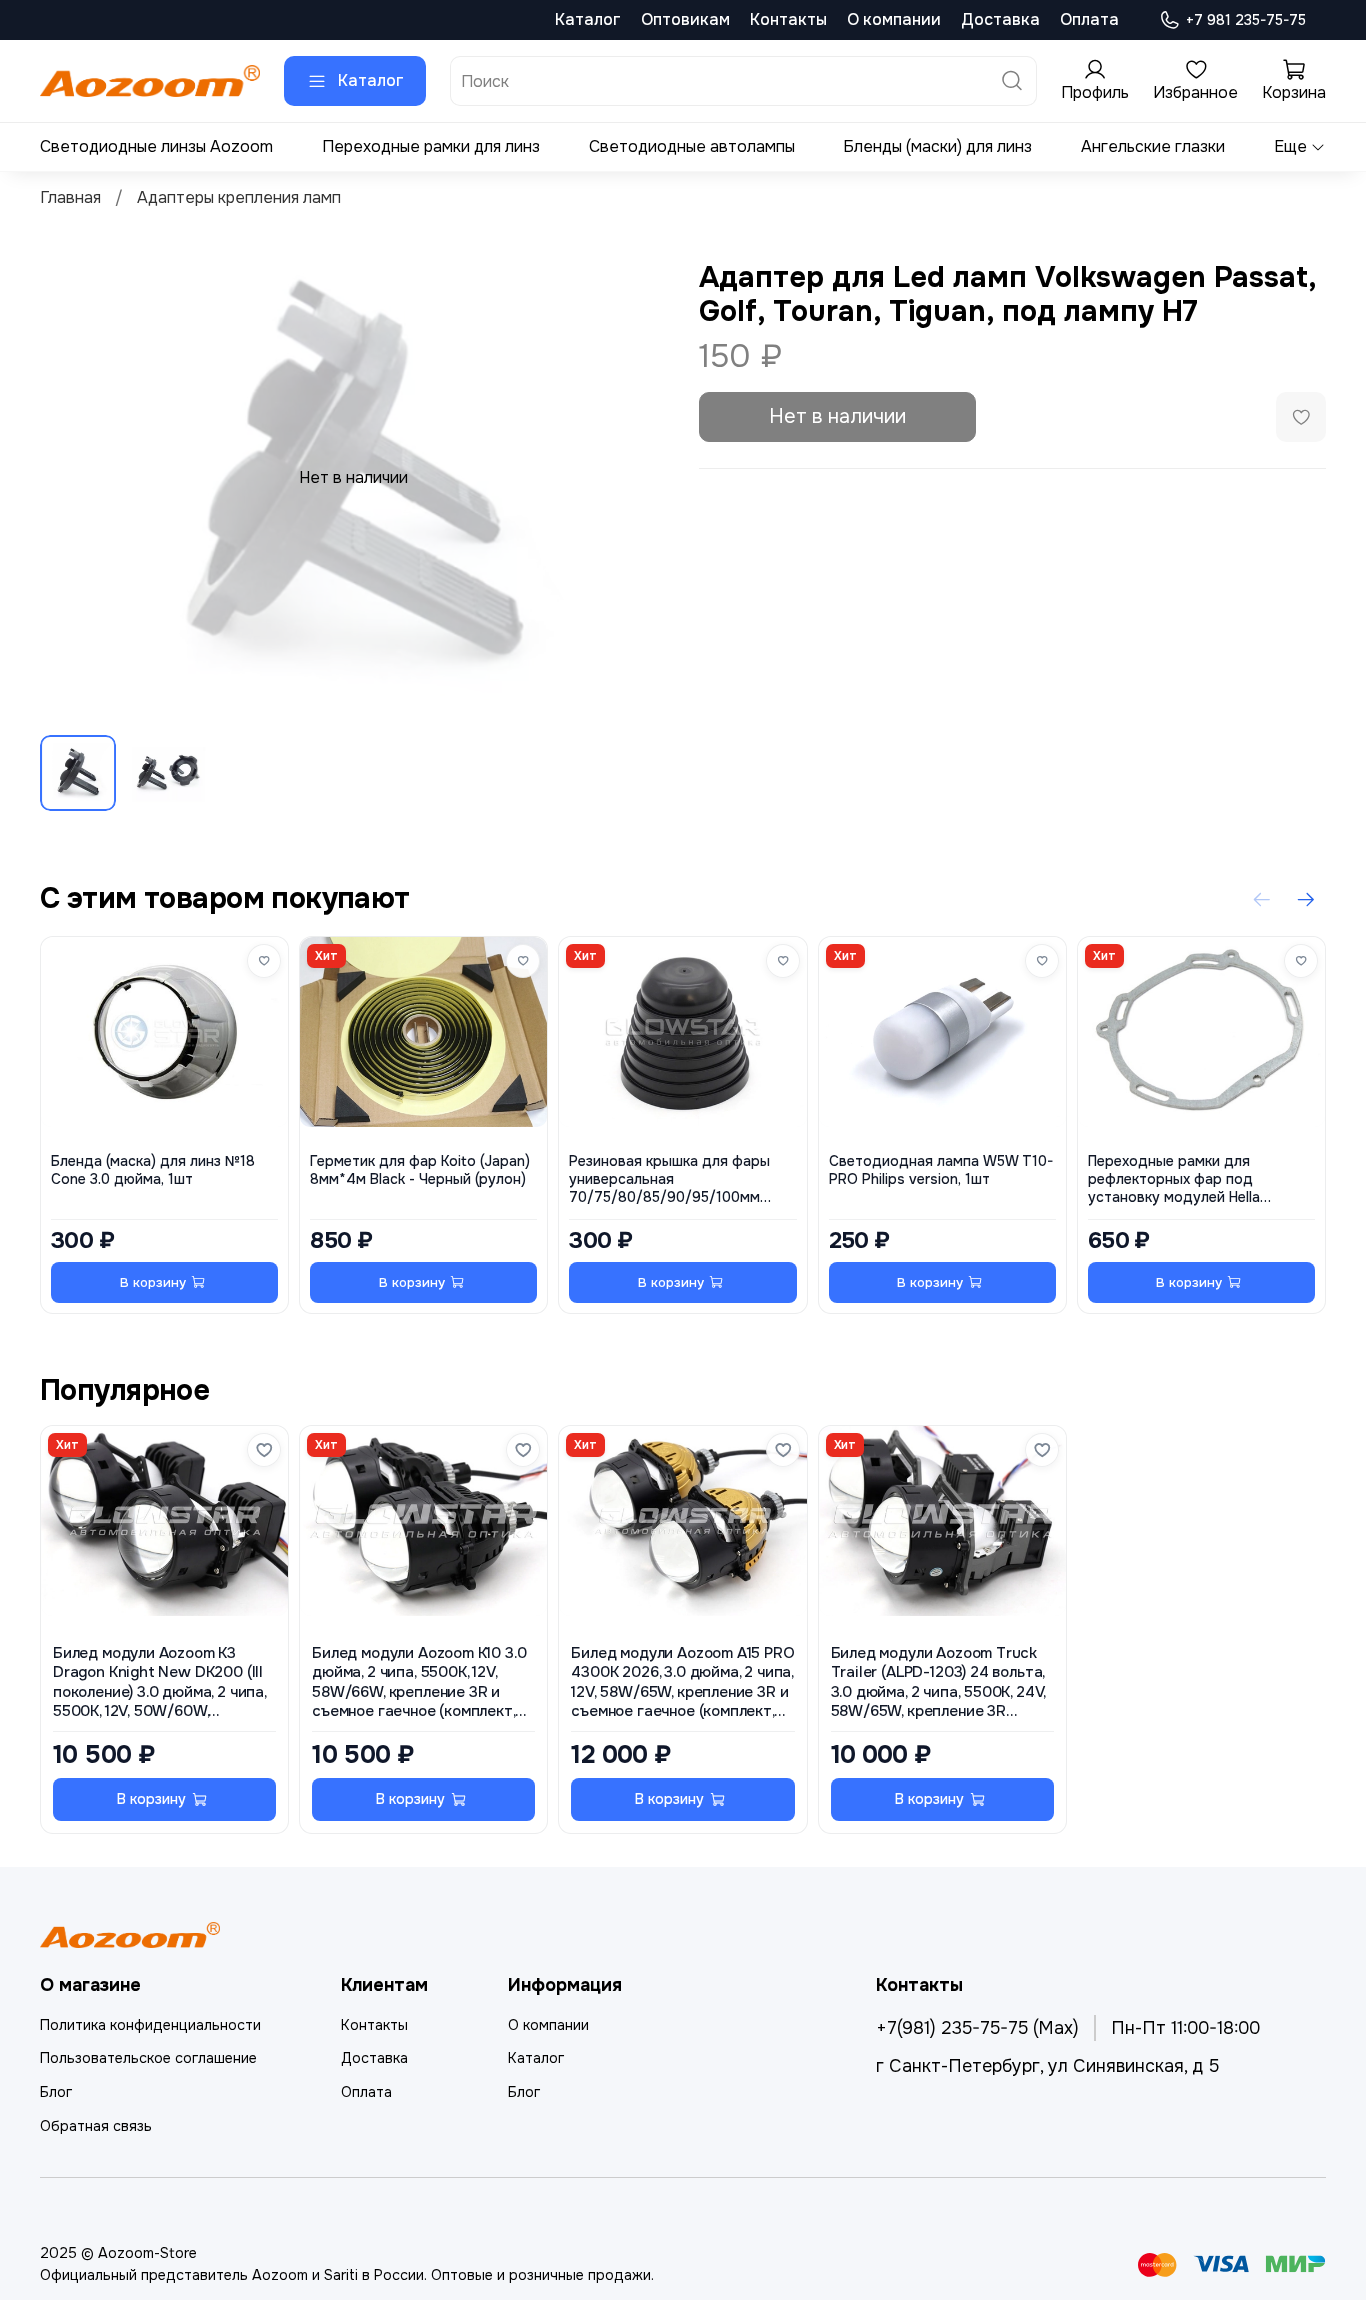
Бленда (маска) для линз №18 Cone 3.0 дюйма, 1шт (153, 1171)
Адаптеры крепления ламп (239, 197)
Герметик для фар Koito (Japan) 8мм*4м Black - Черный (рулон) (420, 1171)
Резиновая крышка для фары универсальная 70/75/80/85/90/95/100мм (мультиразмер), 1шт (669, 1181)
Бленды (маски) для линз (937, 146)
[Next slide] (635, 478)
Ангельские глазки (1153, 146)
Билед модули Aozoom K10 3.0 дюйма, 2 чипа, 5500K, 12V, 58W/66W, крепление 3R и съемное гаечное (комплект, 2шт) (419, 1683)
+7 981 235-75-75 (1246, 20)
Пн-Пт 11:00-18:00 (1185, 2028)
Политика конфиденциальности (150, 2025)
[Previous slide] (72, 478)
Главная (70, 197)
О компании (894, 19)
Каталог (588, 19)
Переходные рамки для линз (431, 146)
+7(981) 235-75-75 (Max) (977, 2028)
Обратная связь (96, 2126)
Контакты (788, 19)
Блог (56, 2092)
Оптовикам (685, 19)
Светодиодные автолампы (692, 146)
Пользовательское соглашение (148, 2058)
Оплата (1089, 19)
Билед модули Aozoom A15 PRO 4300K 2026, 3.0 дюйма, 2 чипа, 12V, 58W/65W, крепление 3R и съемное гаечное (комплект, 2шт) (682, 1683)
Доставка (1000, 19)
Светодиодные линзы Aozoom (156, 146)
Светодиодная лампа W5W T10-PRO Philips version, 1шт (941, 1171)
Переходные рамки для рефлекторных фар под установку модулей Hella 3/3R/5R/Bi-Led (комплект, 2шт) (1197, 1181)
